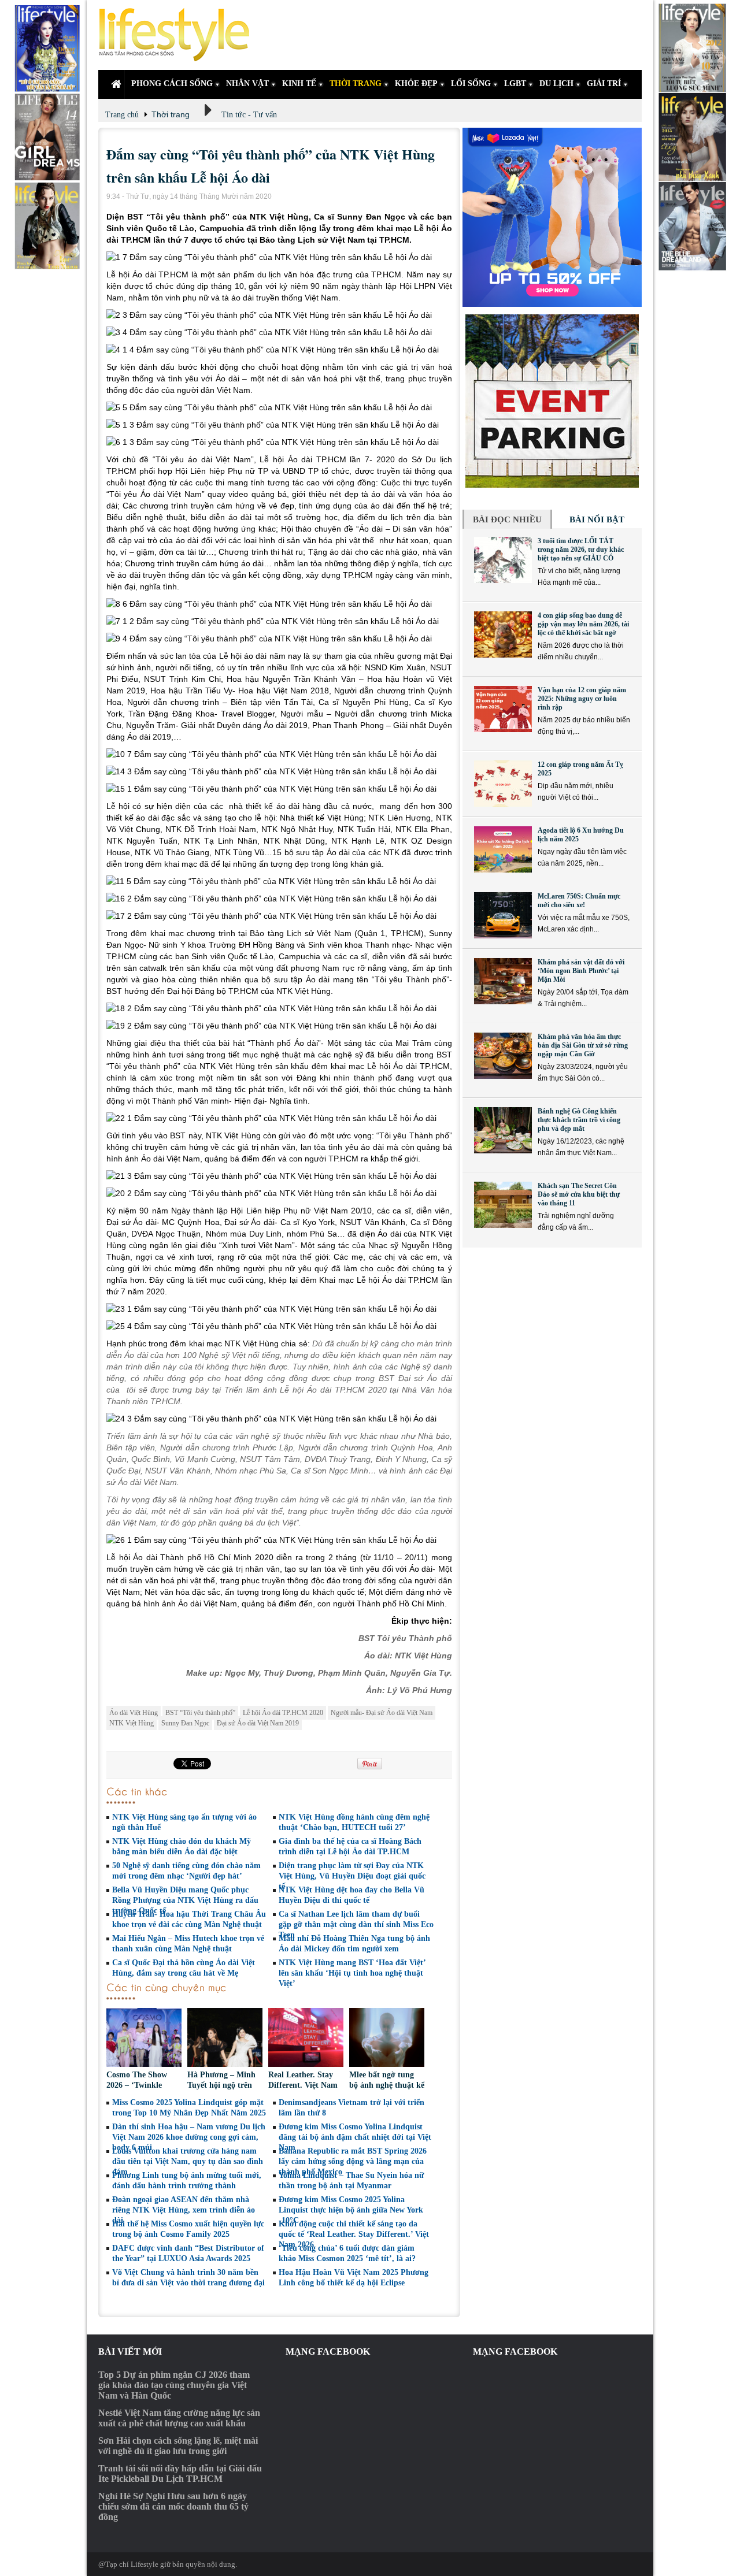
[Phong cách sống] (179, 35)
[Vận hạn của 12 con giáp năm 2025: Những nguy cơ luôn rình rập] (503, 709)
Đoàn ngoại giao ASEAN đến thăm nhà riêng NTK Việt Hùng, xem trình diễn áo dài (184, 2210)
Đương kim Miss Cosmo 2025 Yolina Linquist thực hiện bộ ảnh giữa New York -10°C (351, 2210)
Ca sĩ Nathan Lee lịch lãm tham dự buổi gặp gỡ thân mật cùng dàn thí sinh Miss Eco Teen (356, 1924)
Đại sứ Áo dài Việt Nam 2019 (258, 1723)
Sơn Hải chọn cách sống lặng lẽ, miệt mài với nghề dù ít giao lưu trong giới (178, 2446)
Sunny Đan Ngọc (185, 1723)
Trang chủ (122, 115)
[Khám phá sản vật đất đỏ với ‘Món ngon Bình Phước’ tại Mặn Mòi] (503, 981)
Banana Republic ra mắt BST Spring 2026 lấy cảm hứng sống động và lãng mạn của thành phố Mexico (353, 2161)
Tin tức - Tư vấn (249, 115)
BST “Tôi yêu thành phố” (200, 1713)
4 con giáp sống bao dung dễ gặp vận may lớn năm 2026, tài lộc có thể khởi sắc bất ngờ (583, 624)
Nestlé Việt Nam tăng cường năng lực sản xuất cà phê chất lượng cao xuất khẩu (179, 2418)
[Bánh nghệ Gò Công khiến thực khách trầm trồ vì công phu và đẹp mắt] (503, 1130)
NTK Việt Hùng (132, 1723)
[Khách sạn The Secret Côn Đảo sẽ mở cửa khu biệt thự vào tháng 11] (503, 1205)
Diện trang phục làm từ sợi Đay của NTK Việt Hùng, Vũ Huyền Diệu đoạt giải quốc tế (352, 1876)
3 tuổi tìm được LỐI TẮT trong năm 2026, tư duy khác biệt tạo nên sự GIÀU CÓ (581, 550)
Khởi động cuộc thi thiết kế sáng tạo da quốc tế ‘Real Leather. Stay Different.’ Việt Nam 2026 (354, 2234)
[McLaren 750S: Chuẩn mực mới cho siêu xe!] (503, 915)
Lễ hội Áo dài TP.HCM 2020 (283, 1713)
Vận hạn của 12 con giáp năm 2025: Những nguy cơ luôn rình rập (582, 699)
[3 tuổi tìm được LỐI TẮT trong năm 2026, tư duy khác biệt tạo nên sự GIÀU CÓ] (503, 560)
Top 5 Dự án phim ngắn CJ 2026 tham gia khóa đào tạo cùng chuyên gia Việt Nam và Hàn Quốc (174, 2385)
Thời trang (171, 114)
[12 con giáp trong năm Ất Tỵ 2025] (503, 784)
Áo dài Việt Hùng (134, 1713)
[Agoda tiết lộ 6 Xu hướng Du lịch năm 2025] (503, 849)
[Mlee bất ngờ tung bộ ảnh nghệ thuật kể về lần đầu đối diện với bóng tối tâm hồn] (387, 2039)
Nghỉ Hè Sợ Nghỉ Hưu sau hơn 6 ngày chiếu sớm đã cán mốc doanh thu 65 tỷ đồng (173, 2506)
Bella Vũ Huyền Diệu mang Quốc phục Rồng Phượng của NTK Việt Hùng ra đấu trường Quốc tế (185, 1900)
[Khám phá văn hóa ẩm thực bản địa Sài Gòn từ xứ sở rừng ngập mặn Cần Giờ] (503, 1056)
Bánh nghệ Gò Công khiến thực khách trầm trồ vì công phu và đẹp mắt (579, 1120)
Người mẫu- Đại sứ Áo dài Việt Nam (382, 1713)
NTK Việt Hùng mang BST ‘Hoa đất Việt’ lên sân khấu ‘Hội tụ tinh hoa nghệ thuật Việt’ (352, 1973)
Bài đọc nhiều (507, 519)
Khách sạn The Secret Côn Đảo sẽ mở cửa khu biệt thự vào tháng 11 (579, 1194)
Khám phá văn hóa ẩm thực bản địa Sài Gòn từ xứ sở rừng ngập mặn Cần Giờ (583, 1045)
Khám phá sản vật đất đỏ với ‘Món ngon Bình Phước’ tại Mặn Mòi (581, 971)
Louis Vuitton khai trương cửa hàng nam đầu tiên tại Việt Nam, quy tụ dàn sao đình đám (188, 2161)
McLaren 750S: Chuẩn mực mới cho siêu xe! (579, 901)
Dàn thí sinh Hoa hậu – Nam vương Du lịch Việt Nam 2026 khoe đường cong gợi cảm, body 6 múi (189, 2137)
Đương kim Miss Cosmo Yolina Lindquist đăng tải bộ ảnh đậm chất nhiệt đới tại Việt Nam (355, 2137)
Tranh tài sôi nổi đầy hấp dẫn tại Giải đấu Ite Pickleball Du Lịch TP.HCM (180, 2473)
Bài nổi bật (597, 519)
